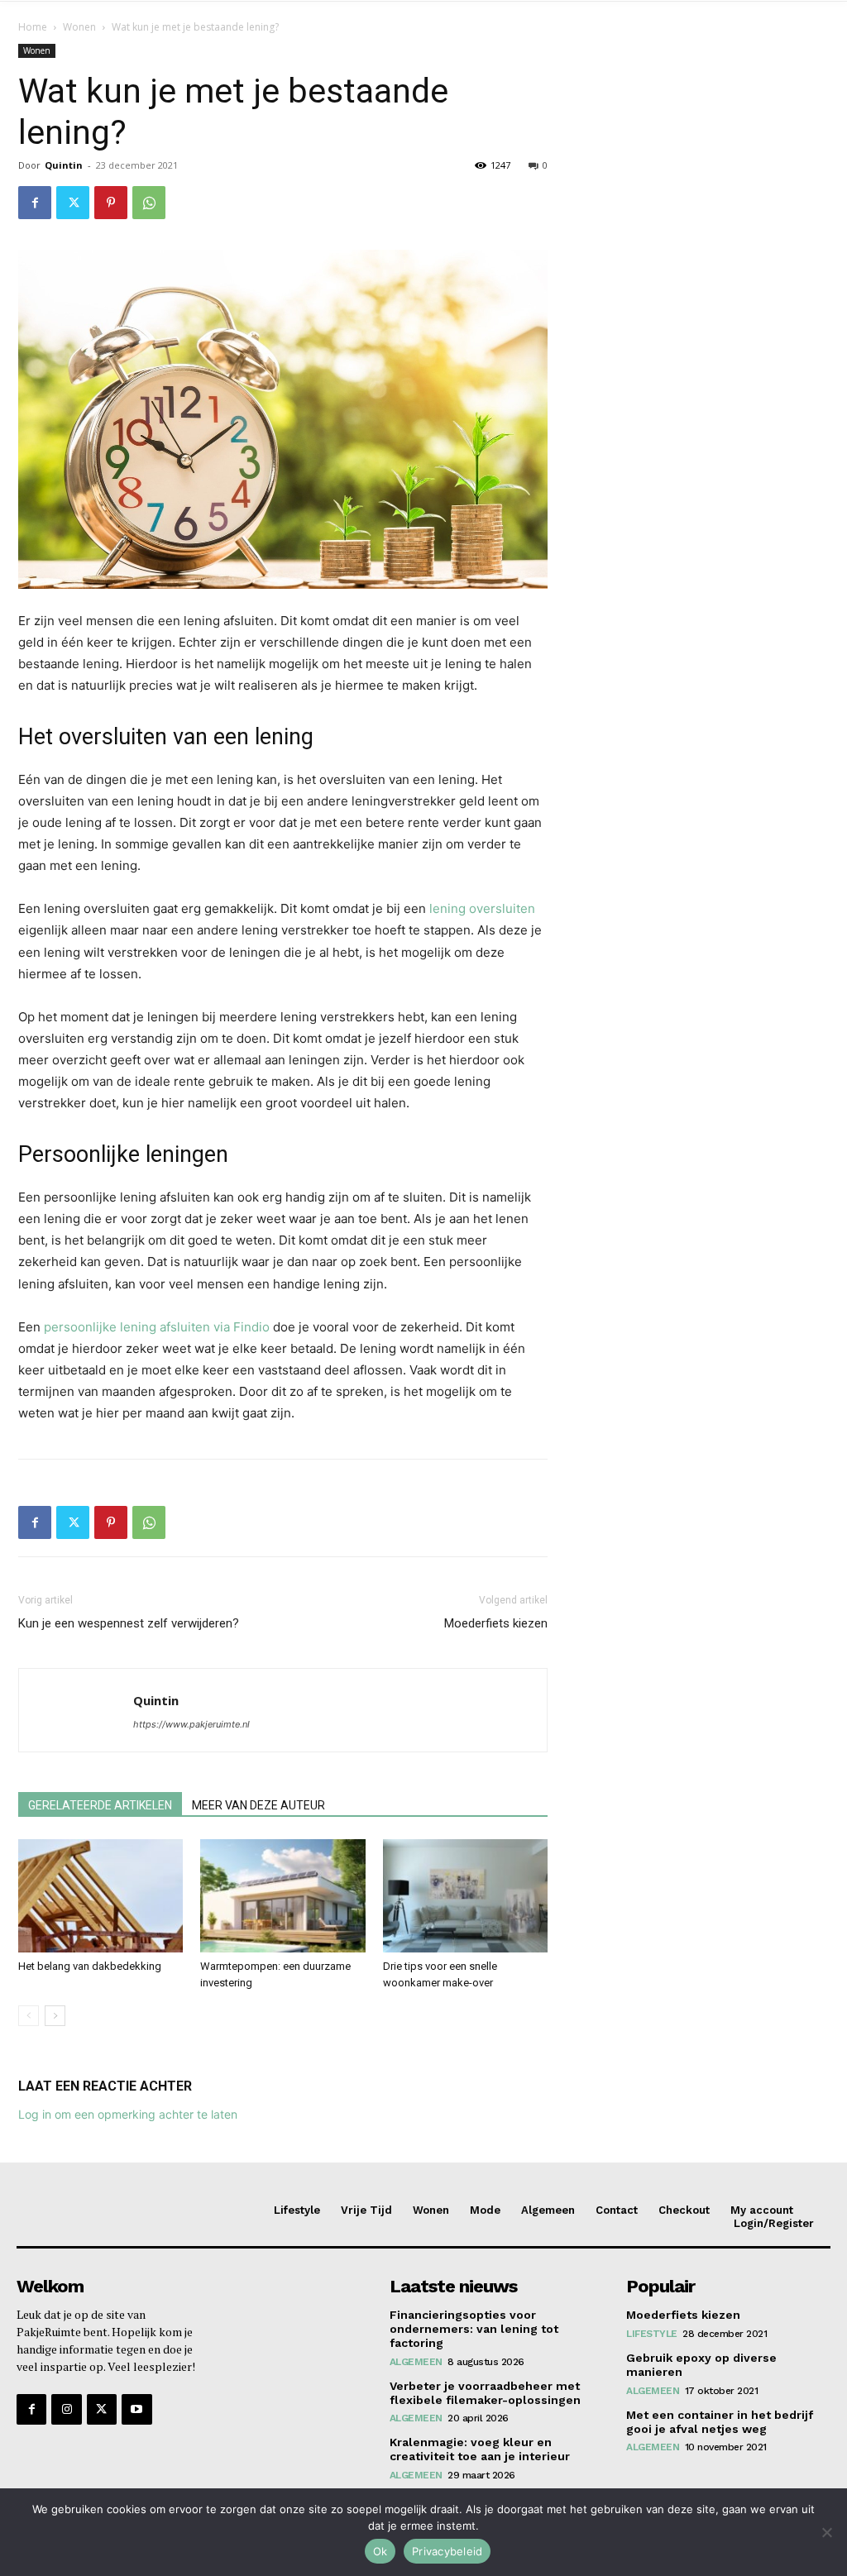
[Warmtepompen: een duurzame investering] (282, 1896)
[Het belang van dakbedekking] (100, 1896)
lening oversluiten (482, 908)
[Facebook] (35, 203)
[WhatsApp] (149, 203)
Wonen (79, 27)
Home (33, 27)
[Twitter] (73, 203)
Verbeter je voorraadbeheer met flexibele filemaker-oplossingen (485, 2393)
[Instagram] (66, 2409)
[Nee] (826, 2532)
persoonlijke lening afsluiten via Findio (157, 1327)
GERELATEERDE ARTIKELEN (100, 1805)
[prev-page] (29, 2016)
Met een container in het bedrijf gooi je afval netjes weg (720, 2422)
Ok (380, 2551)
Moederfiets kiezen (496, 1623)
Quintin (64, 165)
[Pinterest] (111, 203)
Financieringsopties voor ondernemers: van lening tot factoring (474, 2329)
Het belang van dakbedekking (90, 1966)
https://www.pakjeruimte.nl (191, 1724)
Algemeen (416, 2362)
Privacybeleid (447, 2551)
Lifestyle (652, 2334)
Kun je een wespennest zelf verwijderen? (129, 1623)
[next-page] (55, 2016)
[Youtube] (136, 2409)
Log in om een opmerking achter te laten (128, 2114)
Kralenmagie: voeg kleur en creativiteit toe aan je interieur (480, 2449)
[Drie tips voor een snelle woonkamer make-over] (465, 1896)
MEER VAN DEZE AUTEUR (258, 1805)
